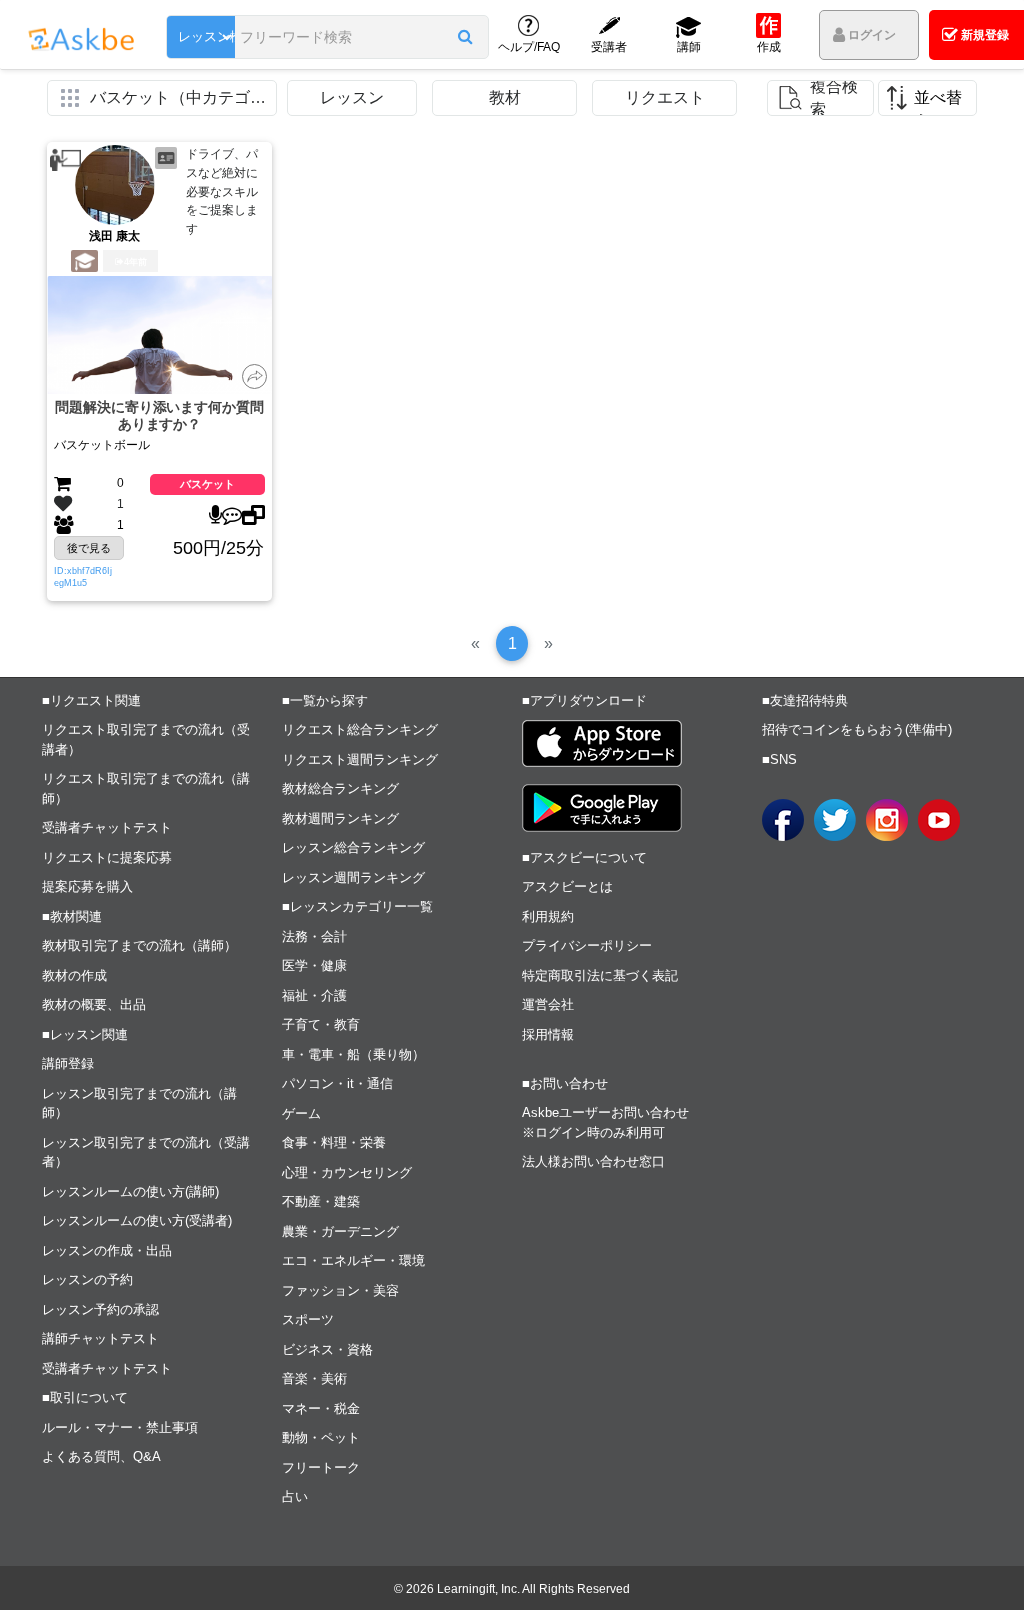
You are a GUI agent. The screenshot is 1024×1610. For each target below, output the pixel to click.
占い (295, 1496)
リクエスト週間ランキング (360, 759)
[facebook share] (783, 820)
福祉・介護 (314, 995)
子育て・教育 (321, 1024)
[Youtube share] (939, 820)
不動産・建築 (321, 1201)
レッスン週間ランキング (353, 877)
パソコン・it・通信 (337, 1083)
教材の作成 (74, 975)
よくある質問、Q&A (101, 1456)
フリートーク (321, 1467)
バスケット (207, 484)
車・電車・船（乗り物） (353, 1054)
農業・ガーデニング (340, 1231)
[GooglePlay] (602, 808)
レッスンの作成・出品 (107, 1250)
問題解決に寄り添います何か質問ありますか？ (159, 415)
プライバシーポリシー (587, 945)
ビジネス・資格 (327, 1349)
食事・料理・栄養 (334, 1142)
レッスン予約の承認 (100, 1309)
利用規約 (548, 916)
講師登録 (68, 1063)
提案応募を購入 (87, 886)
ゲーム (301, 1113)
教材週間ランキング (340, 818)
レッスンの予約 (87, 1279)
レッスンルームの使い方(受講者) (137, 1220)
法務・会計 (314, 936)
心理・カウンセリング (347, 1172)
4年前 (135, 262)
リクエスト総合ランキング (360, 729)
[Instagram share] (887, 820)
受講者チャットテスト (107, 827)
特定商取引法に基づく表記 (600, 975)
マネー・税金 (321, 1408)
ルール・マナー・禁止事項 (120, 1427)
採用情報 (548, 1034)
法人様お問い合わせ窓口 (593, 1161)
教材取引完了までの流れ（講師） (139, 945)
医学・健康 (314, 965)
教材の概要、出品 (94, 1004)
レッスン (352, 97)
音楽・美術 (314, 1378)
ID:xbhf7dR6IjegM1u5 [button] (83, 576)
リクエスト (665, 97)
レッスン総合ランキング (353, 847)
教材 (505, 97)
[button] (464, 37)
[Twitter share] (835, 820)
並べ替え (938, 102)
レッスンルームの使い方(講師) (130, 1191)
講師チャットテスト (100, 1338)
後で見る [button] (89, 548)
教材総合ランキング (340, 788)
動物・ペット (321, 1437)
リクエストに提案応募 (107, 857)
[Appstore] (602, 743)
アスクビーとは (567, 886)
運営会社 (548, 1004)
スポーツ (308, 1319)
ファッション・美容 (340, 1290)
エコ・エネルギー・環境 (353, 1260)
